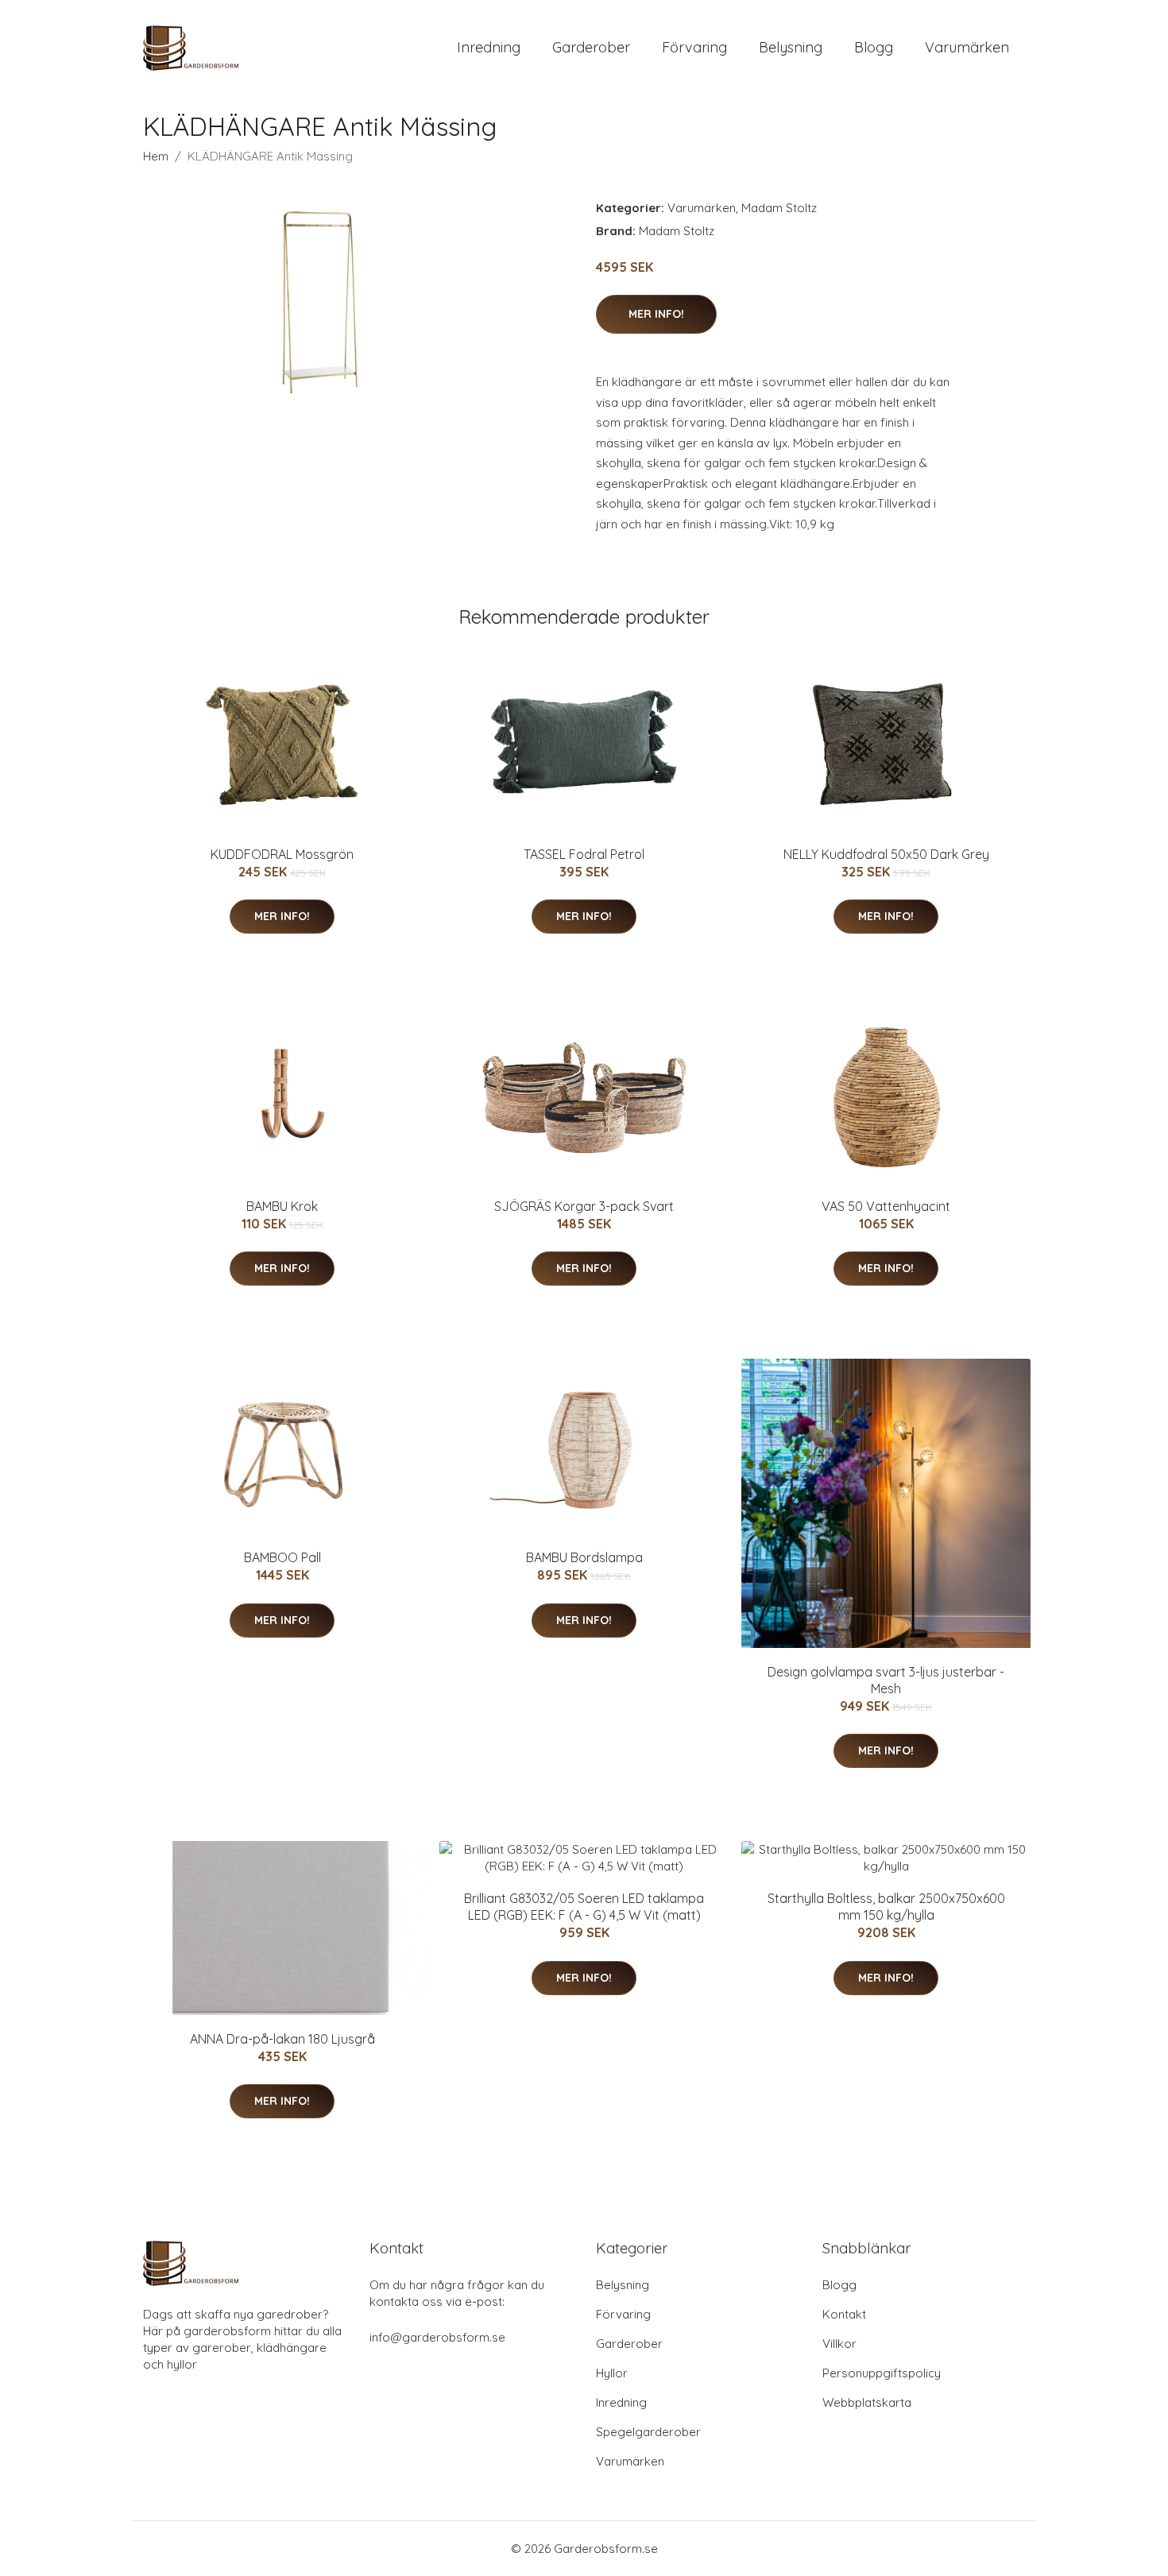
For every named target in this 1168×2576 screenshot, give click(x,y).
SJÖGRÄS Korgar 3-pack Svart (584, 1206)
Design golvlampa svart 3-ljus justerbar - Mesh (886, 1680)
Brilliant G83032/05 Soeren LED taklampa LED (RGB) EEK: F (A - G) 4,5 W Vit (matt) (584, 1907)
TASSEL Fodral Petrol (584, 854)
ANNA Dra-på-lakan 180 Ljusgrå (282, 2039)
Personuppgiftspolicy (882, 2373)
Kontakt (844, 2314)
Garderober (591, 47)
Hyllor (612, 2373)
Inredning (489, 47)
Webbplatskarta (867, 2402)
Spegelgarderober (648, 2432)
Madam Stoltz (779, 208)
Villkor (839, 2344)
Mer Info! (656, 314)
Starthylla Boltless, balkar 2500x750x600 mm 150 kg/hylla (886, 1907)
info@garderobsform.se (437, 2337)
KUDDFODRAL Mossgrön (282, 854)
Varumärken (967, 47)
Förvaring (694, 47)
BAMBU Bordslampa (584, 1557)
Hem (156, 156)
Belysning (791, 47)
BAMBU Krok (282, 1206)
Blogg (874, 47)
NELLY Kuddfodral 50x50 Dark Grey (886, 854)
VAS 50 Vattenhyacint (886, 1206)
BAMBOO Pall (282, 1557)
